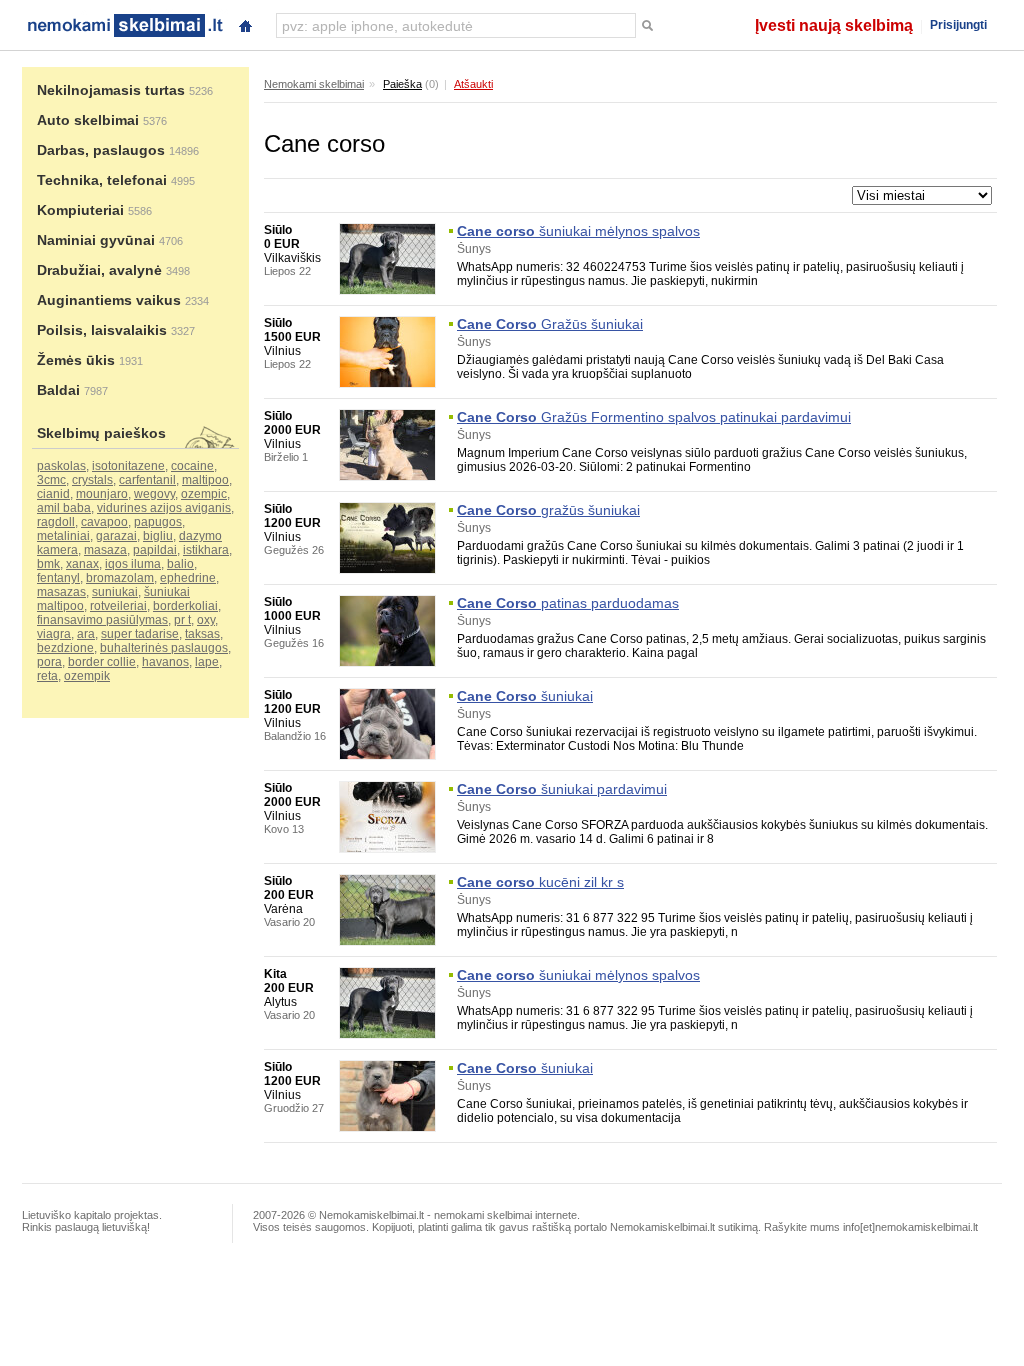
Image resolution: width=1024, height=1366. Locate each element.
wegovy (154, 494)
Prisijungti (958, 25)
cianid (53, 494)
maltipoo (205, 480)
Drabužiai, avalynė (99, 270)
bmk (48, 564)
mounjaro (102, 494)
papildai (155, 550)
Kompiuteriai (80, 210)
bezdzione (65, 648)
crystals (92, 480)
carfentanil (147, 480)
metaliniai (63, 536)
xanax (82, 564)
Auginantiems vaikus (109, 300)
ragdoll (56, 522)
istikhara (206, 550)
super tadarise (140, 634)
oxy (206, 620)
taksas (202, 634)
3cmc (51, 480)
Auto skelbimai (88, 120)
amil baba (64, 508)
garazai (116, 536)
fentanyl (58, 578)
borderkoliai (185, 606)
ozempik (87, 676)
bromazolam (120, 578)
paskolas (61, 466)
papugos (158, 522)
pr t (182, 620)
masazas (61, 592)
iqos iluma (133, 564)
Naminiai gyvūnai (96, 240)
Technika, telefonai (102, 180)
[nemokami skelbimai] (124, 23)
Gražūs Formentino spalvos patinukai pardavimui (654, 417)
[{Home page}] (245, 23)
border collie (102, 662)
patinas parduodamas (568, 603)
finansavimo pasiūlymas (102, 620)
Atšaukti (473, 84)
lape (207, 662)
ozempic (204, 494)
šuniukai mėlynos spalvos (578, 231)
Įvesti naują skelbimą (834, 25)
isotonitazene (128, 466)
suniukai (115, 592)
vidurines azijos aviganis (164, 508)
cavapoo (104, 522)
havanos (165, 662)
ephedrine (188, 578)
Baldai (58, 390)
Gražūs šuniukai (550, 324)
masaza (105, 550)
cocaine (192, 466)
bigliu (158, 536)
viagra (54, 634)
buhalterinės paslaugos (164, 648)
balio (180, 564)
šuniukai (525, 696)
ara (86, 634)
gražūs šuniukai (548, 510)
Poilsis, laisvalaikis (102, 330)
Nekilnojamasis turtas (111, 90)
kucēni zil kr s (540, 882)
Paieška (402, 84)
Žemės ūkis (76, 360)
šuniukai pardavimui (562, 789)
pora (49, 662)
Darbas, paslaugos (101, 150)
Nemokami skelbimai (314, 84)
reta (47, 676)
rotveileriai (118, 606)
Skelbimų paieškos (101, 433)
